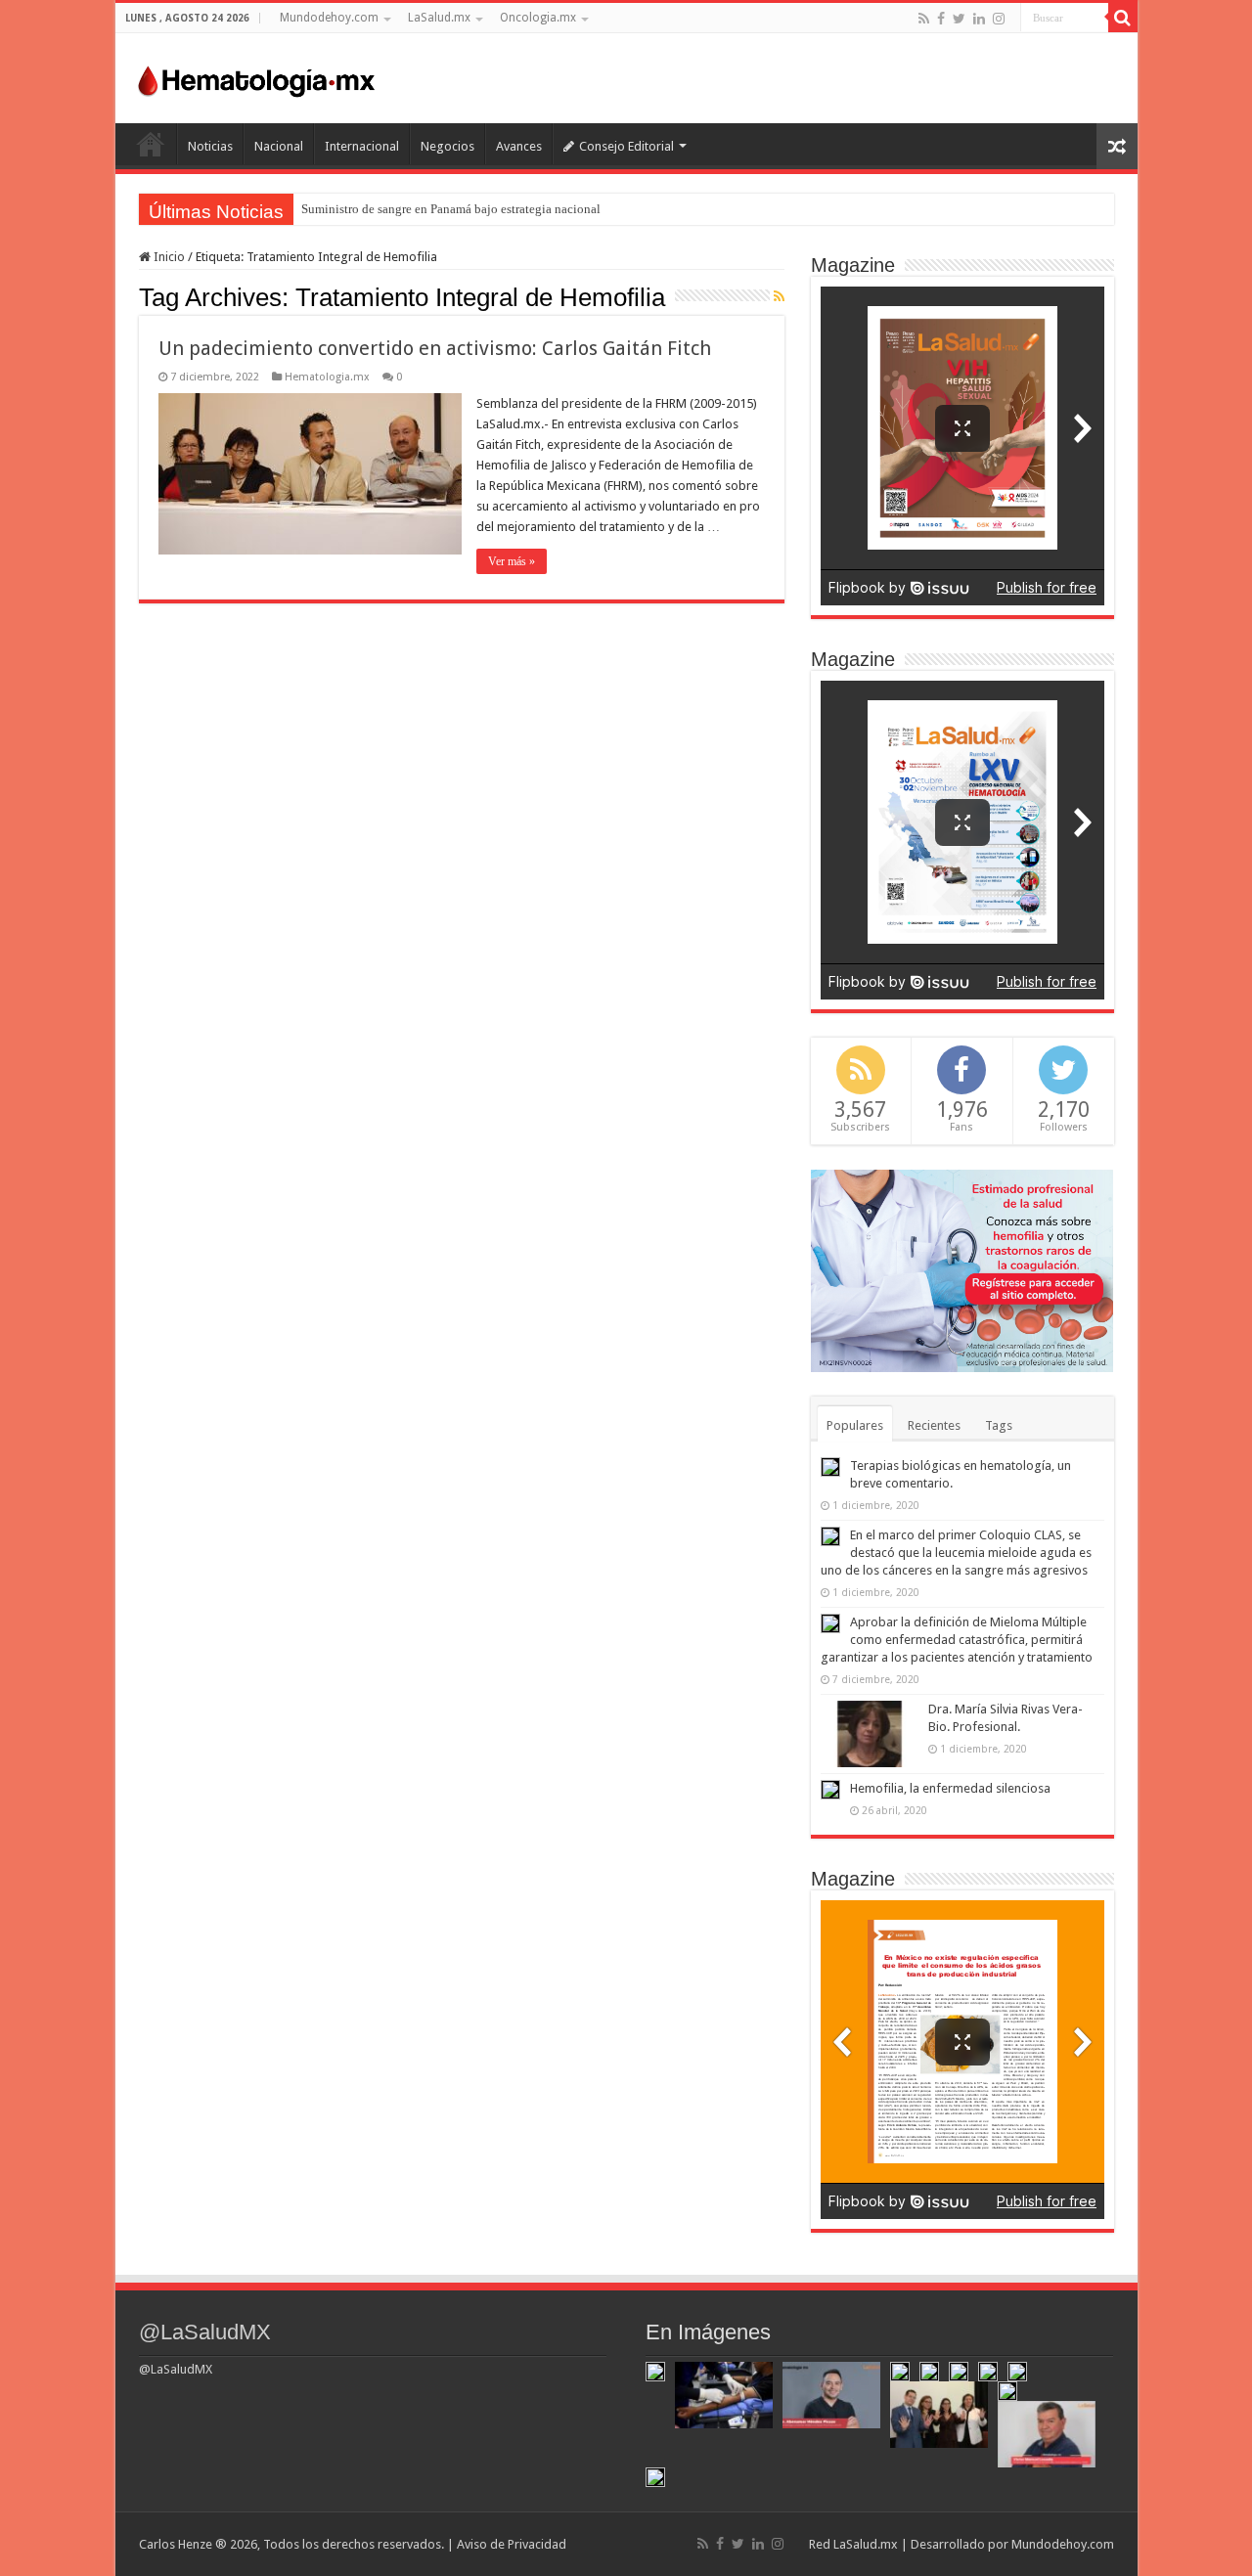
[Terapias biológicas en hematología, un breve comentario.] (830, 1467)
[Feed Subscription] (779, 296)
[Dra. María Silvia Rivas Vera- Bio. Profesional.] (870, 1734)
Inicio (151, 144)
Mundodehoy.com (329, 18)
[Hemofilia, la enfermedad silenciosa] (830, 1790)
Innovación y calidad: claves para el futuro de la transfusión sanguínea (488, 209)
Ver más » (512, 561)
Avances (519, 146)
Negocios (447, 146)
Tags (999, 1425)
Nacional (279, 146)
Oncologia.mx (538, 18)
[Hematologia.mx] (257, 76)
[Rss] (924, 19)
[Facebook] (941, 19)
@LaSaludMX (205, 2332)
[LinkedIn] (979, 19)
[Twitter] (959, 19)
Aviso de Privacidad (512, 2544)
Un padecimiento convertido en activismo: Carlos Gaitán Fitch (435, 348)
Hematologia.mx (327, 377)
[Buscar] (1123, 18)
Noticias (210, 146)
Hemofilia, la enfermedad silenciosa (950, 1788)
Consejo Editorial (626, 146)
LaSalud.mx (439, 18)
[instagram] (999, 19)
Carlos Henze (176, 2544)
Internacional (362, 146)
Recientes (934, 1425)
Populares (855, 1425)
